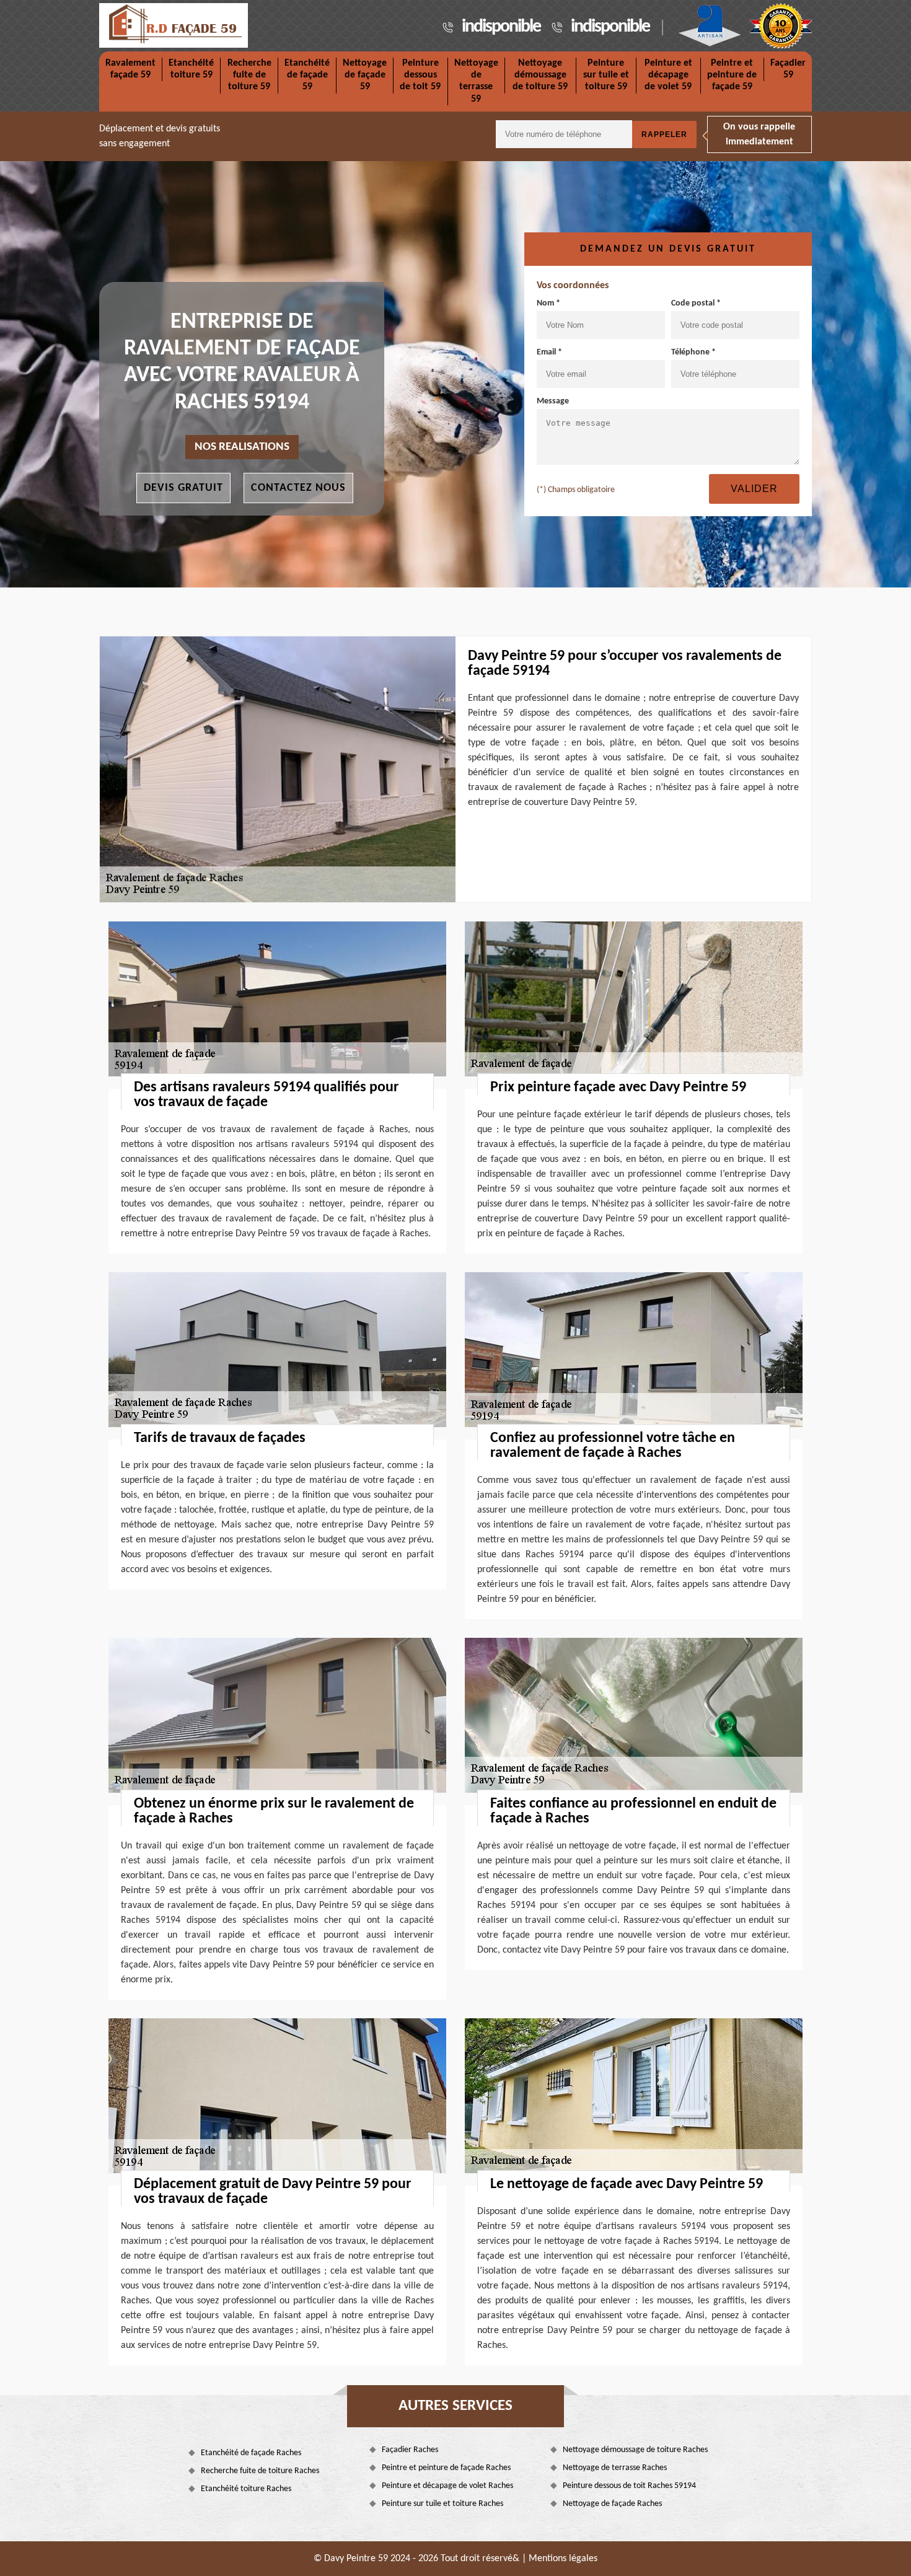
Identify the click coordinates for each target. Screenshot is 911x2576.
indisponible (501, 27)
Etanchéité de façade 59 (307, 75)
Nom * (548, 303)
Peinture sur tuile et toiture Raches (442, 2504)
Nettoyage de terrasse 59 (476, 81)
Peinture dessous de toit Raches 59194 (629, 2486)
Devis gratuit (183, 488)
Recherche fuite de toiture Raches (260, 2471)
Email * (549, 352)
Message (553, 401)
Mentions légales (563, 2559)
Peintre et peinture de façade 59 (732, 75)
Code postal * (696, 303)
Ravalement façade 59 (130, 69)
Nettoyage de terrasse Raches (615, 2468)
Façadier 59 (788, 69)
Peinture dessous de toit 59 (420, 75)
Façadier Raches (410, 2450)
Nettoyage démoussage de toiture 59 (540, 75)
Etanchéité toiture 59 (191, 69)
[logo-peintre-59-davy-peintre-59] (174, 25)
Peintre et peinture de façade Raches (446, 2468)
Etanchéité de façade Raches (251, 2453)
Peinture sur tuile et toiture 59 (606, 75)
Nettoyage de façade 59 (365, 75)
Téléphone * (693, 352)
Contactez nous (298, 488)
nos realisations (242, 447)
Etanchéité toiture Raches (246, 2489)
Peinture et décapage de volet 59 (668, 75)
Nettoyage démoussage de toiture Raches (635, 2450)
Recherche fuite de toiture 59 (249, 75)
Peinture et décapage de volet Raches (447, 2486)
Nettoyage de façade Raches (612, 2504)
